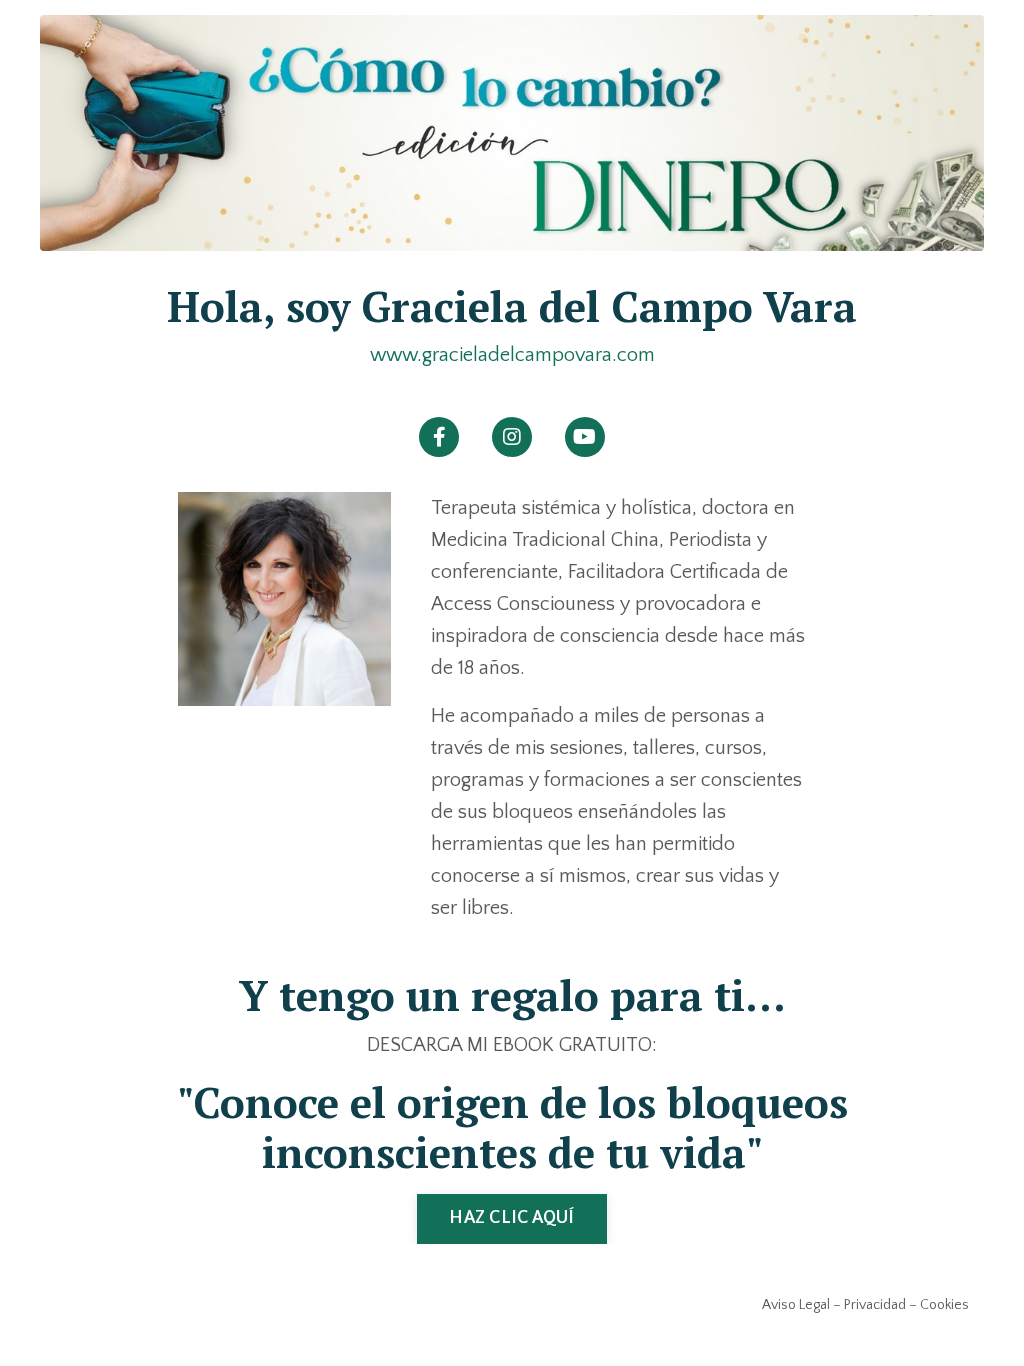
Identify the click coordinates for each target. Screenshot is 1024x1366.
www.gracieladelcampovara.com (512, 355)
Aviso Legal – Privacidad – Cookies (865, 1305)
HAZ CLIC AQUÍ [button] (511, 1218)
